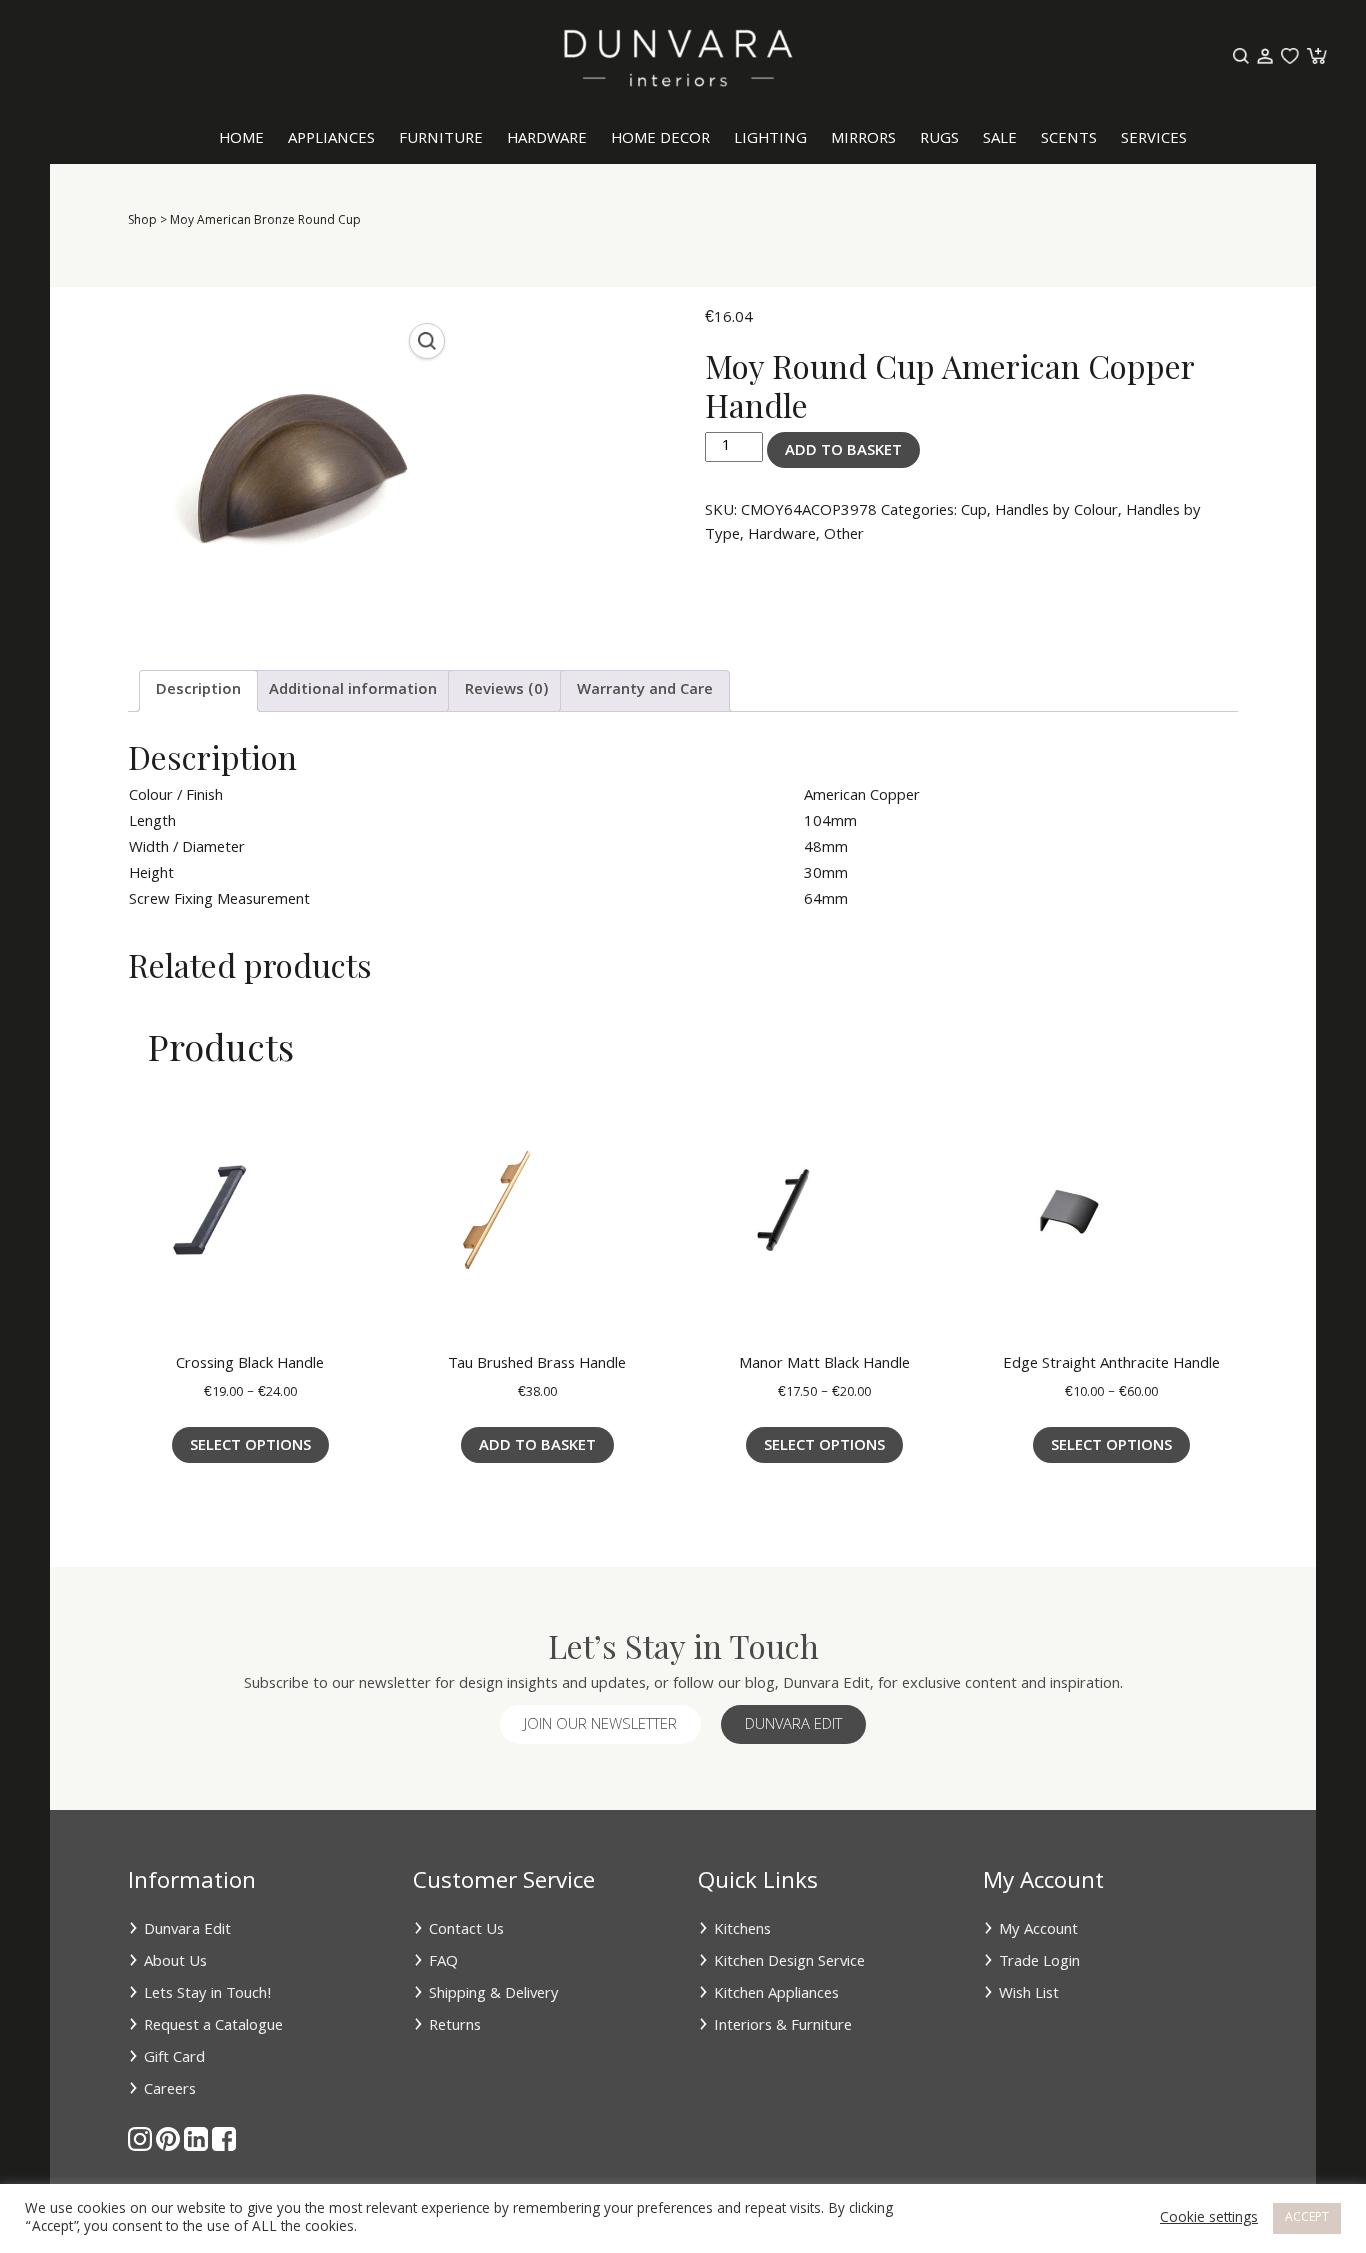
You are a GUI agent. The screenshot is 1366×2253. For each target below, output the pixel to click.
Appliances (331, 140)
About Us (175, 1963)
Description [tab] (198, 691)
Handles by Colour (1056, 512)
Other (844, 536)
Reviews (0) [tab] (507, 691)
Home (241, 140)
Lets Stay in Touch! (208, 1995)
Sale (1000, 140)
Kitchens (742, 1931)
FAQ (443, 1963)
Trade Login (1039, 1963)
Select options (250, 1447)
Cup (974, 512)
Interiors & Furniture (783, 2027)
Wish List (1029, 1995)
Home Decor (660, 140)
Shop (142, 221)
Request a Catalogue (213, 2027)
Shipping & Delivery (494, 1995)
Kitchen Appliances (776, 1995)
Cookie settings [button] (1209, 2219)
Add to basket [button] (537, 1447)
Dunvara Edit (793, 1726)
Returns (455, 2027)
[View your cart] (1315, 57)
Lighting (770, 140)
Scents (1069, 140)
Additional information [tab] (353, 691)
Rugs (939, 140)
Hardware (547, 140)
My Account (1038, 1931)
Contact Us (466, 1931)
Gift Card (174, 2059)
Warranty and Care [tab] (645, 691)
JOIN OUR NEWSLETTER (600, 1726)
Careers (170, 2091)
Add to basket (843, 452)
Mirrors (863, 140)
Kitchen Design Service (789, 1963)
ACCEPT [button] (1307, 2218)
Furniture (441, 140)
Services (1154, 140)
